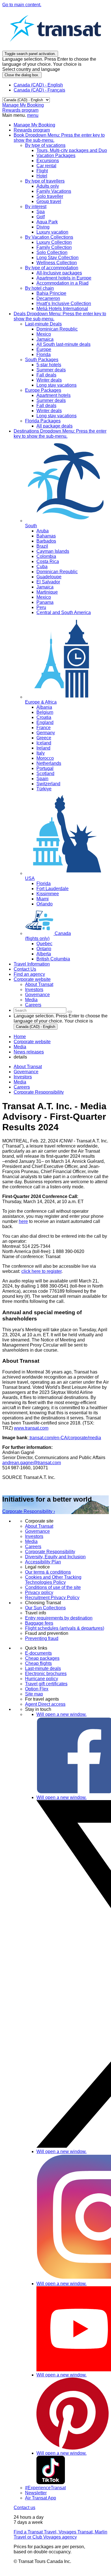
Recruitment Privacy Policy (52, 1598)
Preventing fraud (42, 1638)
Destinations (60, 434)
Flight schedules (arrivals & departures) (65, 1628)
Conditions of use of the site (53, 1587)
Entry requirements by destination (59, 1618)
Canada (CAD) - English (38, 85)
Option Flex (37, 1689)
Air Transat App (41, 2498)
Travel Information (32, 964)
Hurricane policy (42, 1679)
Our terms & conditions (48, 1572)
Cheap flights (38, 1663)
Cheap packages (42, 1658)
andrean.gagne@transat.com (32, 1463)
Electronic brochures (46, 1674)
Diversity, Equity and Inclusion (55, 1557)
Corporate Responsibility (39, 1092)
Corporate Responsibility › (29, 1511)
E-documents (38, 1653)
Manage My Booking (23, 105)
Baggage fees (39, 1623)
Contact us (24, 2508)
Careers (22, 1087)
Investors (23, 1077)
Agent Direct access (45, 1704)
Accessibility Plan (43, 1562)
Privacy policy (39, 1592)
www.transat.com (31, 1428)
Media (20, 1082)
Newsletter (36, 2493)
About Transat (28, 1067)
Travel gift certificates (46, 1684)
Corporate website (32, 979)
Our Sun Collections (45, 1608)
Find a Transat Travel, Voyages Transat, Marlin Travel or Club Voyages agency (60, 2534)
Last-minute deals (43, 1668)
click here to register (41, 1271)
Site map (34, 1694)
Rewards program (20, 110)
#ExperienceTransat (45, 2488)
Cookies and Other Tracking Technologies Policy (53, 1580)
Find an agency (29, 974)
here (23, 1221)
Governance (26, 1072)
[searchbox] (40, 1010)
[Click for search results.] (70, 1012)
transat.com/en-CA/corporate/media (65, 1438)
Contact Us (25, 969)
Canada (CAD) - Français (39, 90)
